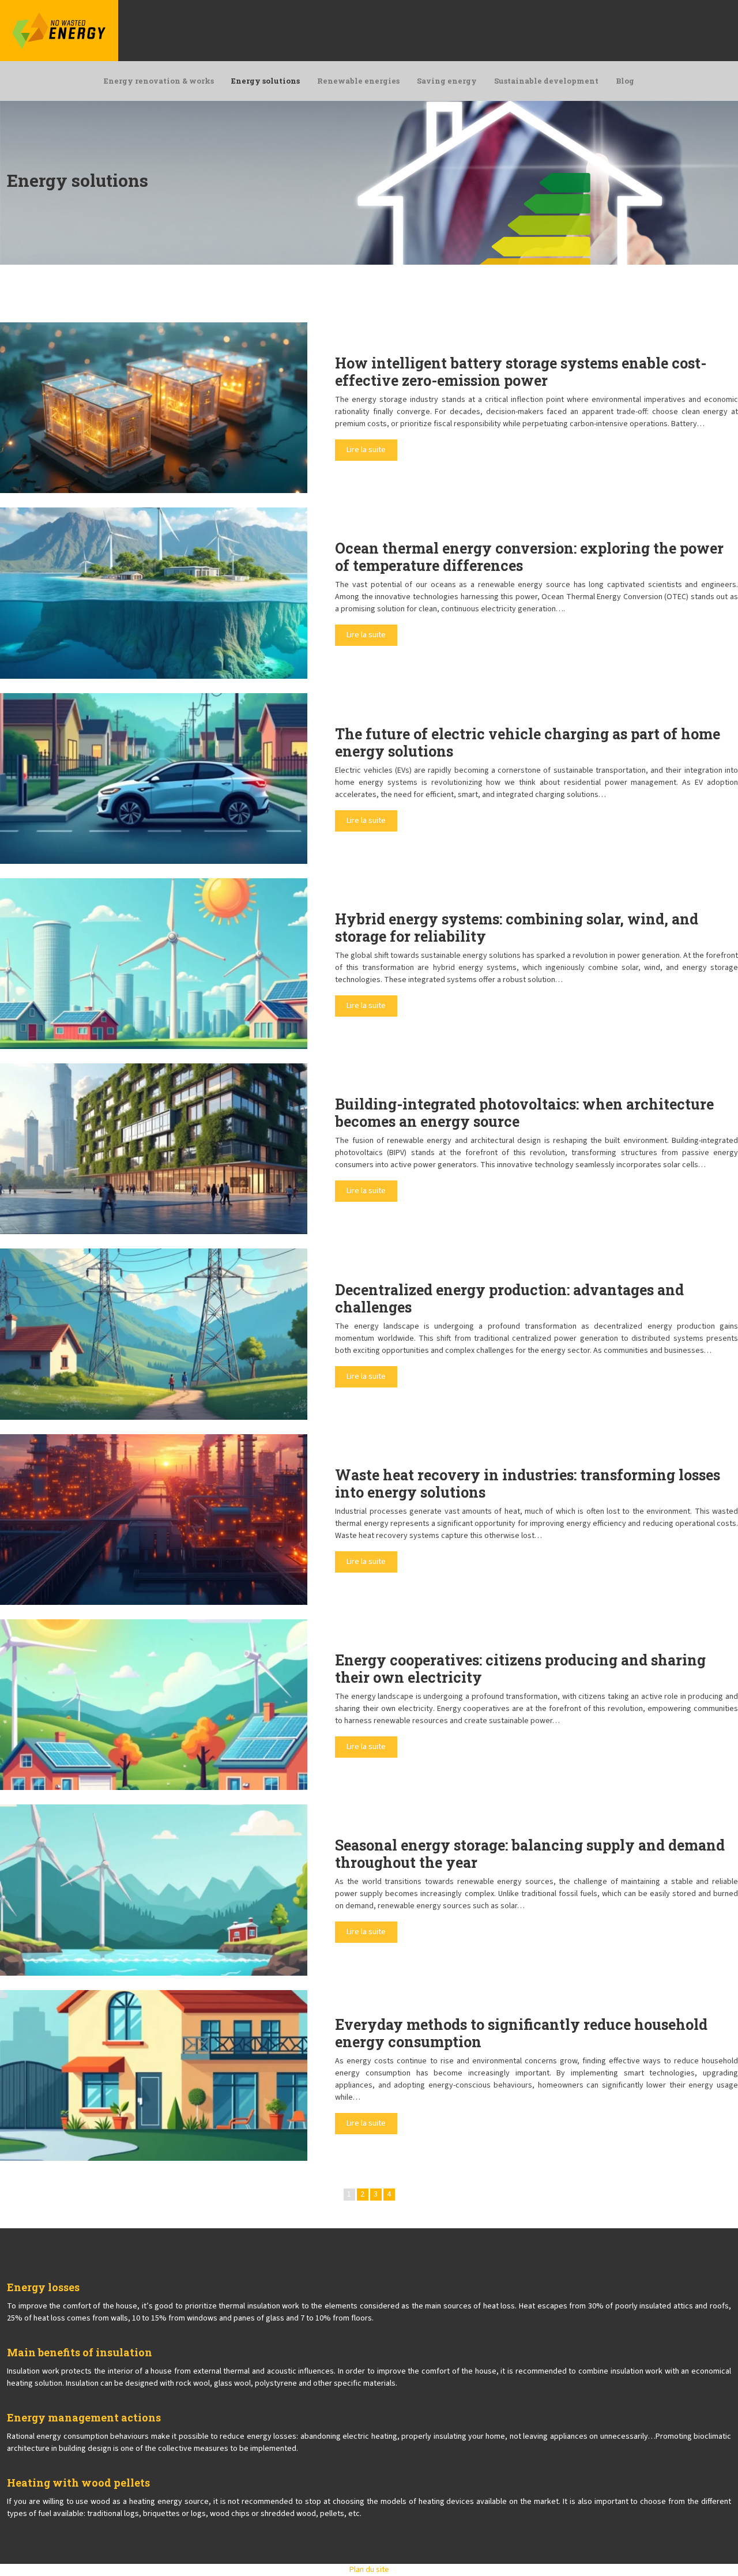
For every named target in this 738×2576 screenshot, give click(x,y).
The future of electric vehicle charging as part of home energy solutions (528, 742)
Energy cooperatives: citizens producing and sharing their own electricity (520, 1669)
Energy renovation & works (159, 81)
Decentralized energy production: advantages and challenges (509, 1298)
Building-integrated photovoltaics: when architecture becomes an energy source (524, 1113)
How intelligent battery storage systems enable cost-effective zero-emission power (521, 372)
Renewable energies (358, 81)
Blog (625, 81)
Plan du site (369, 2570)
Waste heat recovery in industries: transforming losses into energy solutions (528, 1483)
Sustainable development (546, 81)
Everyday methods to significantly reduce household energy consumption (521, 2033)
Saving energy (447, 81)
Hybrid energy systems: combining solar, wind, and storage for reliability (517, 928)
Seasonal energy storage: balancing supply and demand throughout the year (530, 1854)
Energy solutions (266, 81)
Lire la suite (366, 450)
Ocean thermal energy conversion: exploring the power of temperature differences (529, 557)
